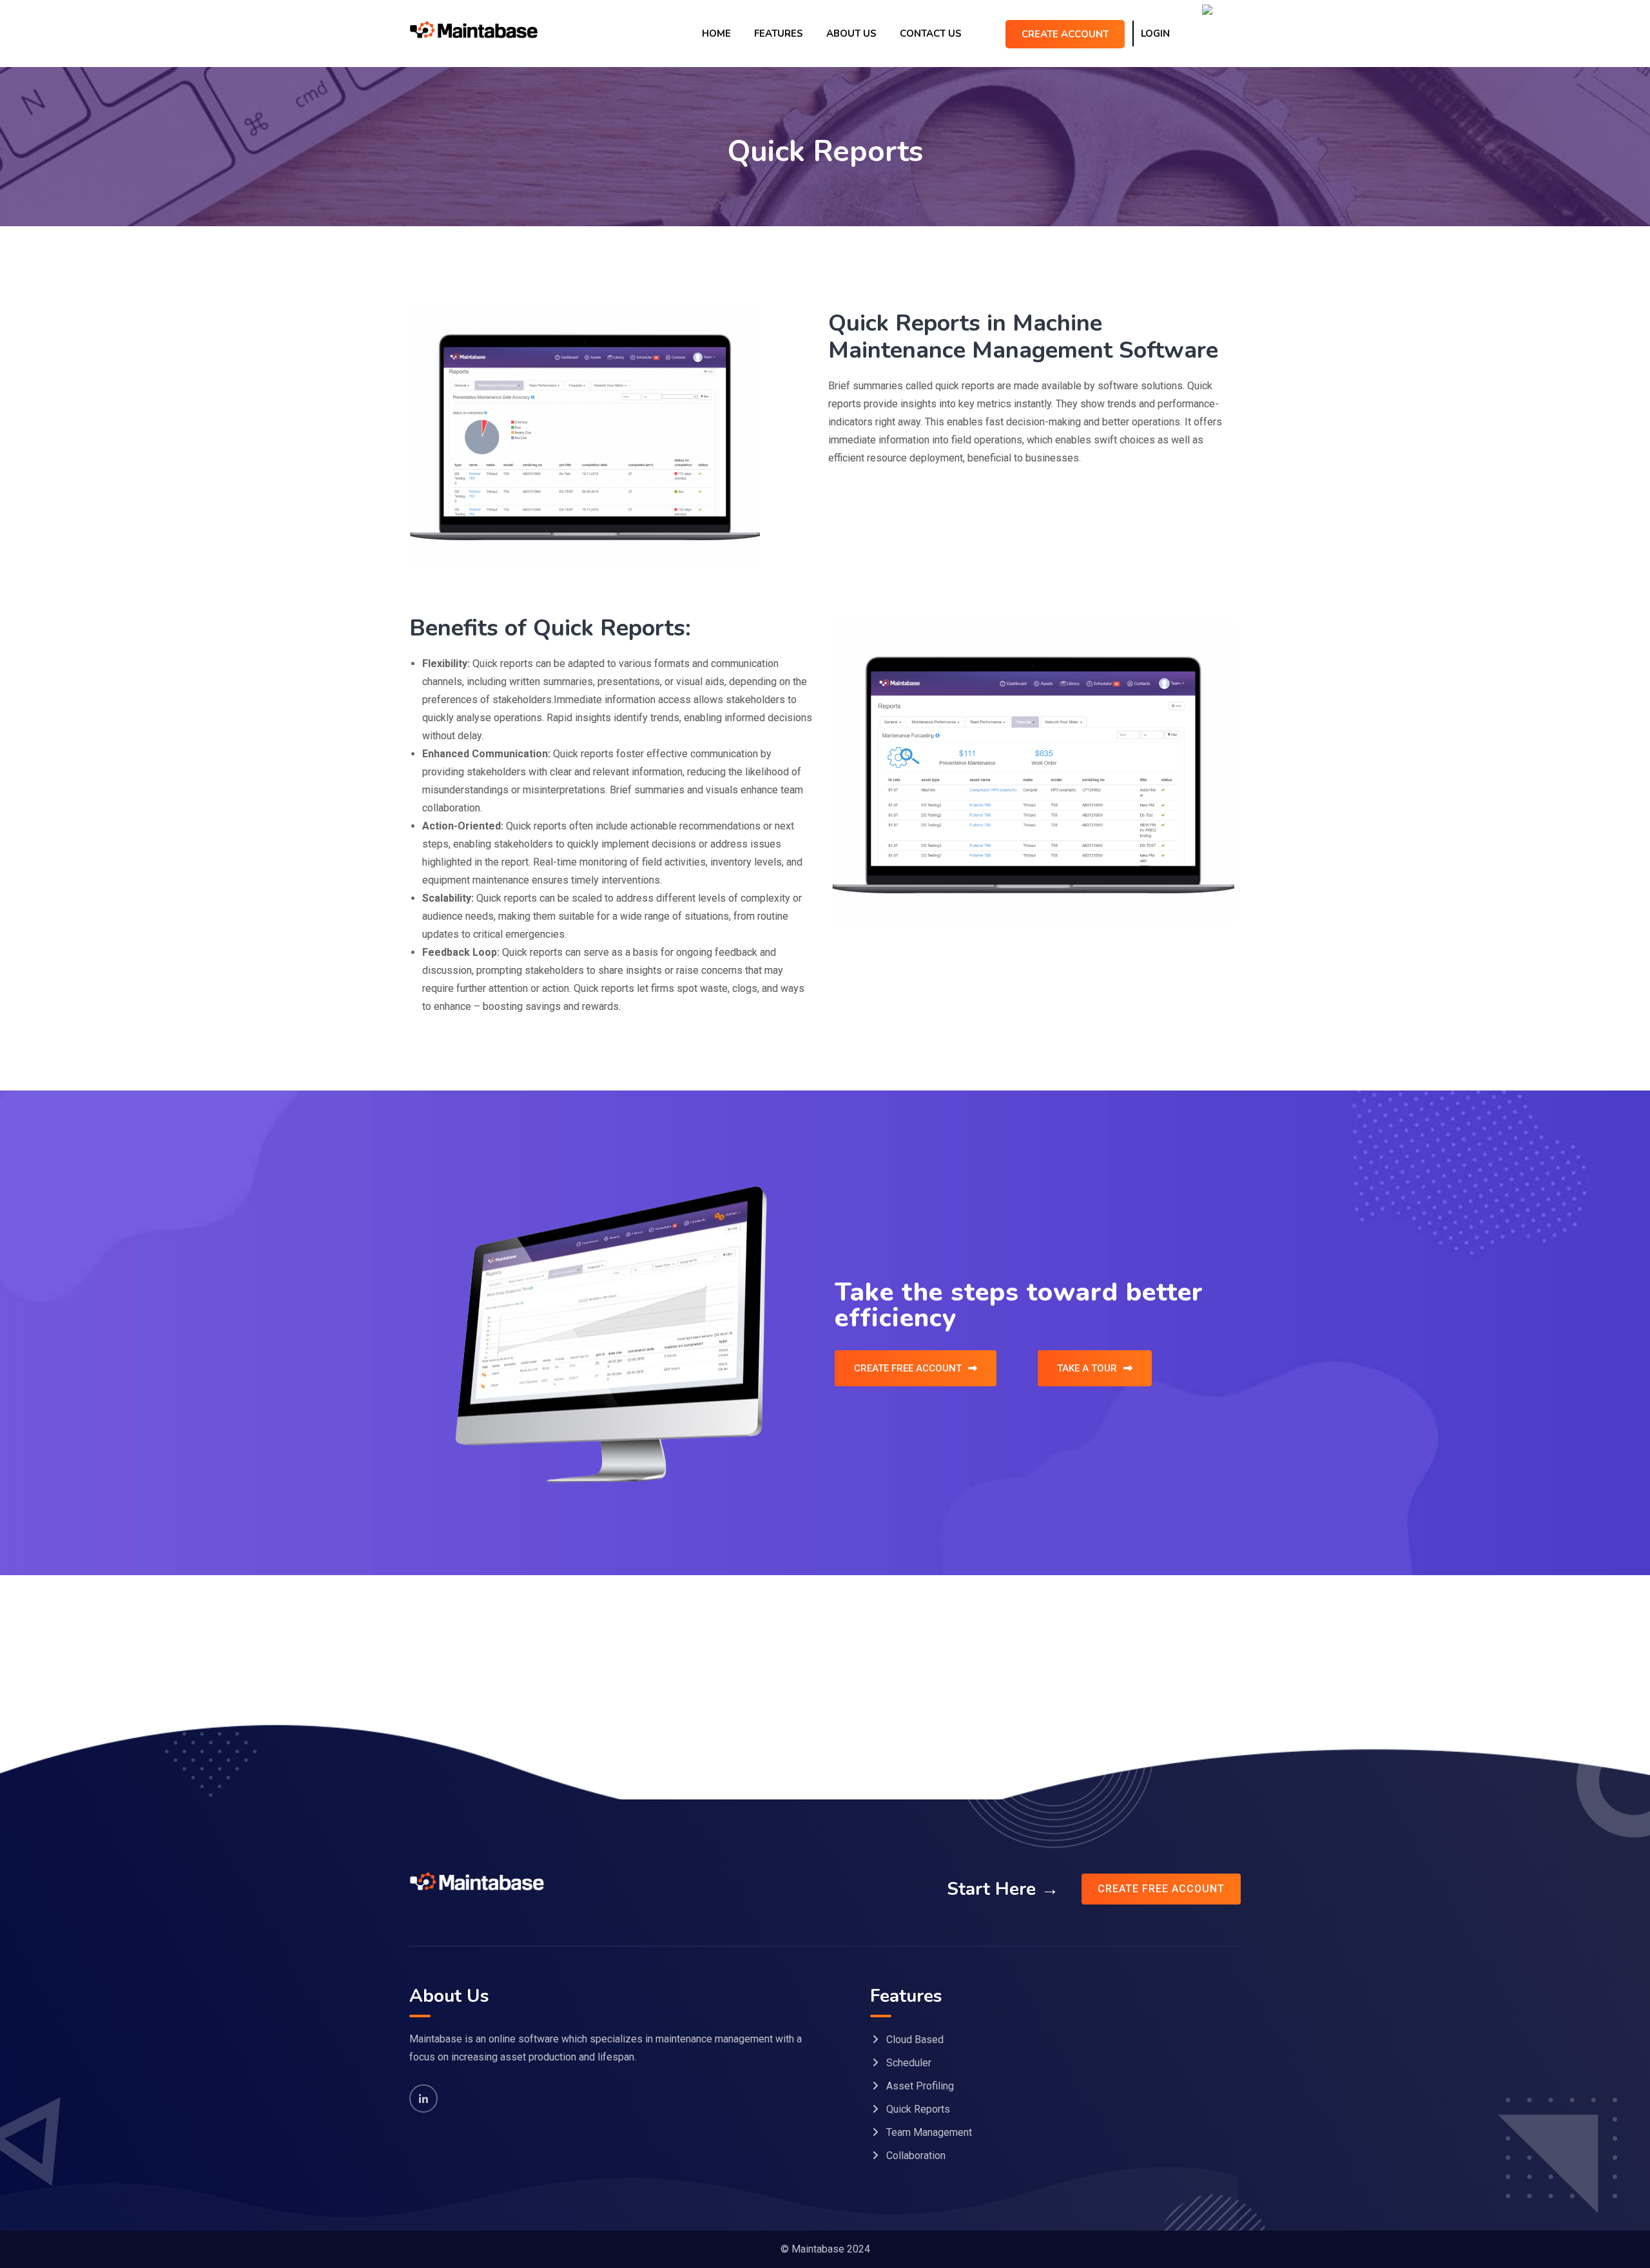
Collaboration (916, 2156)
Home (716, 34)
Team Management (929, 2132)
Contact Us (931, 34)
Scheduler (909, 2063)
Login (1155, 34)
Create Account (1065, 34)
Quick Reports (918, 2109)
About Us (851, 34)
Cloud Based (915, 2040)
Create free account (1161, 1889)
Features (779, 34)
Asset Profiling (920, 2086)
